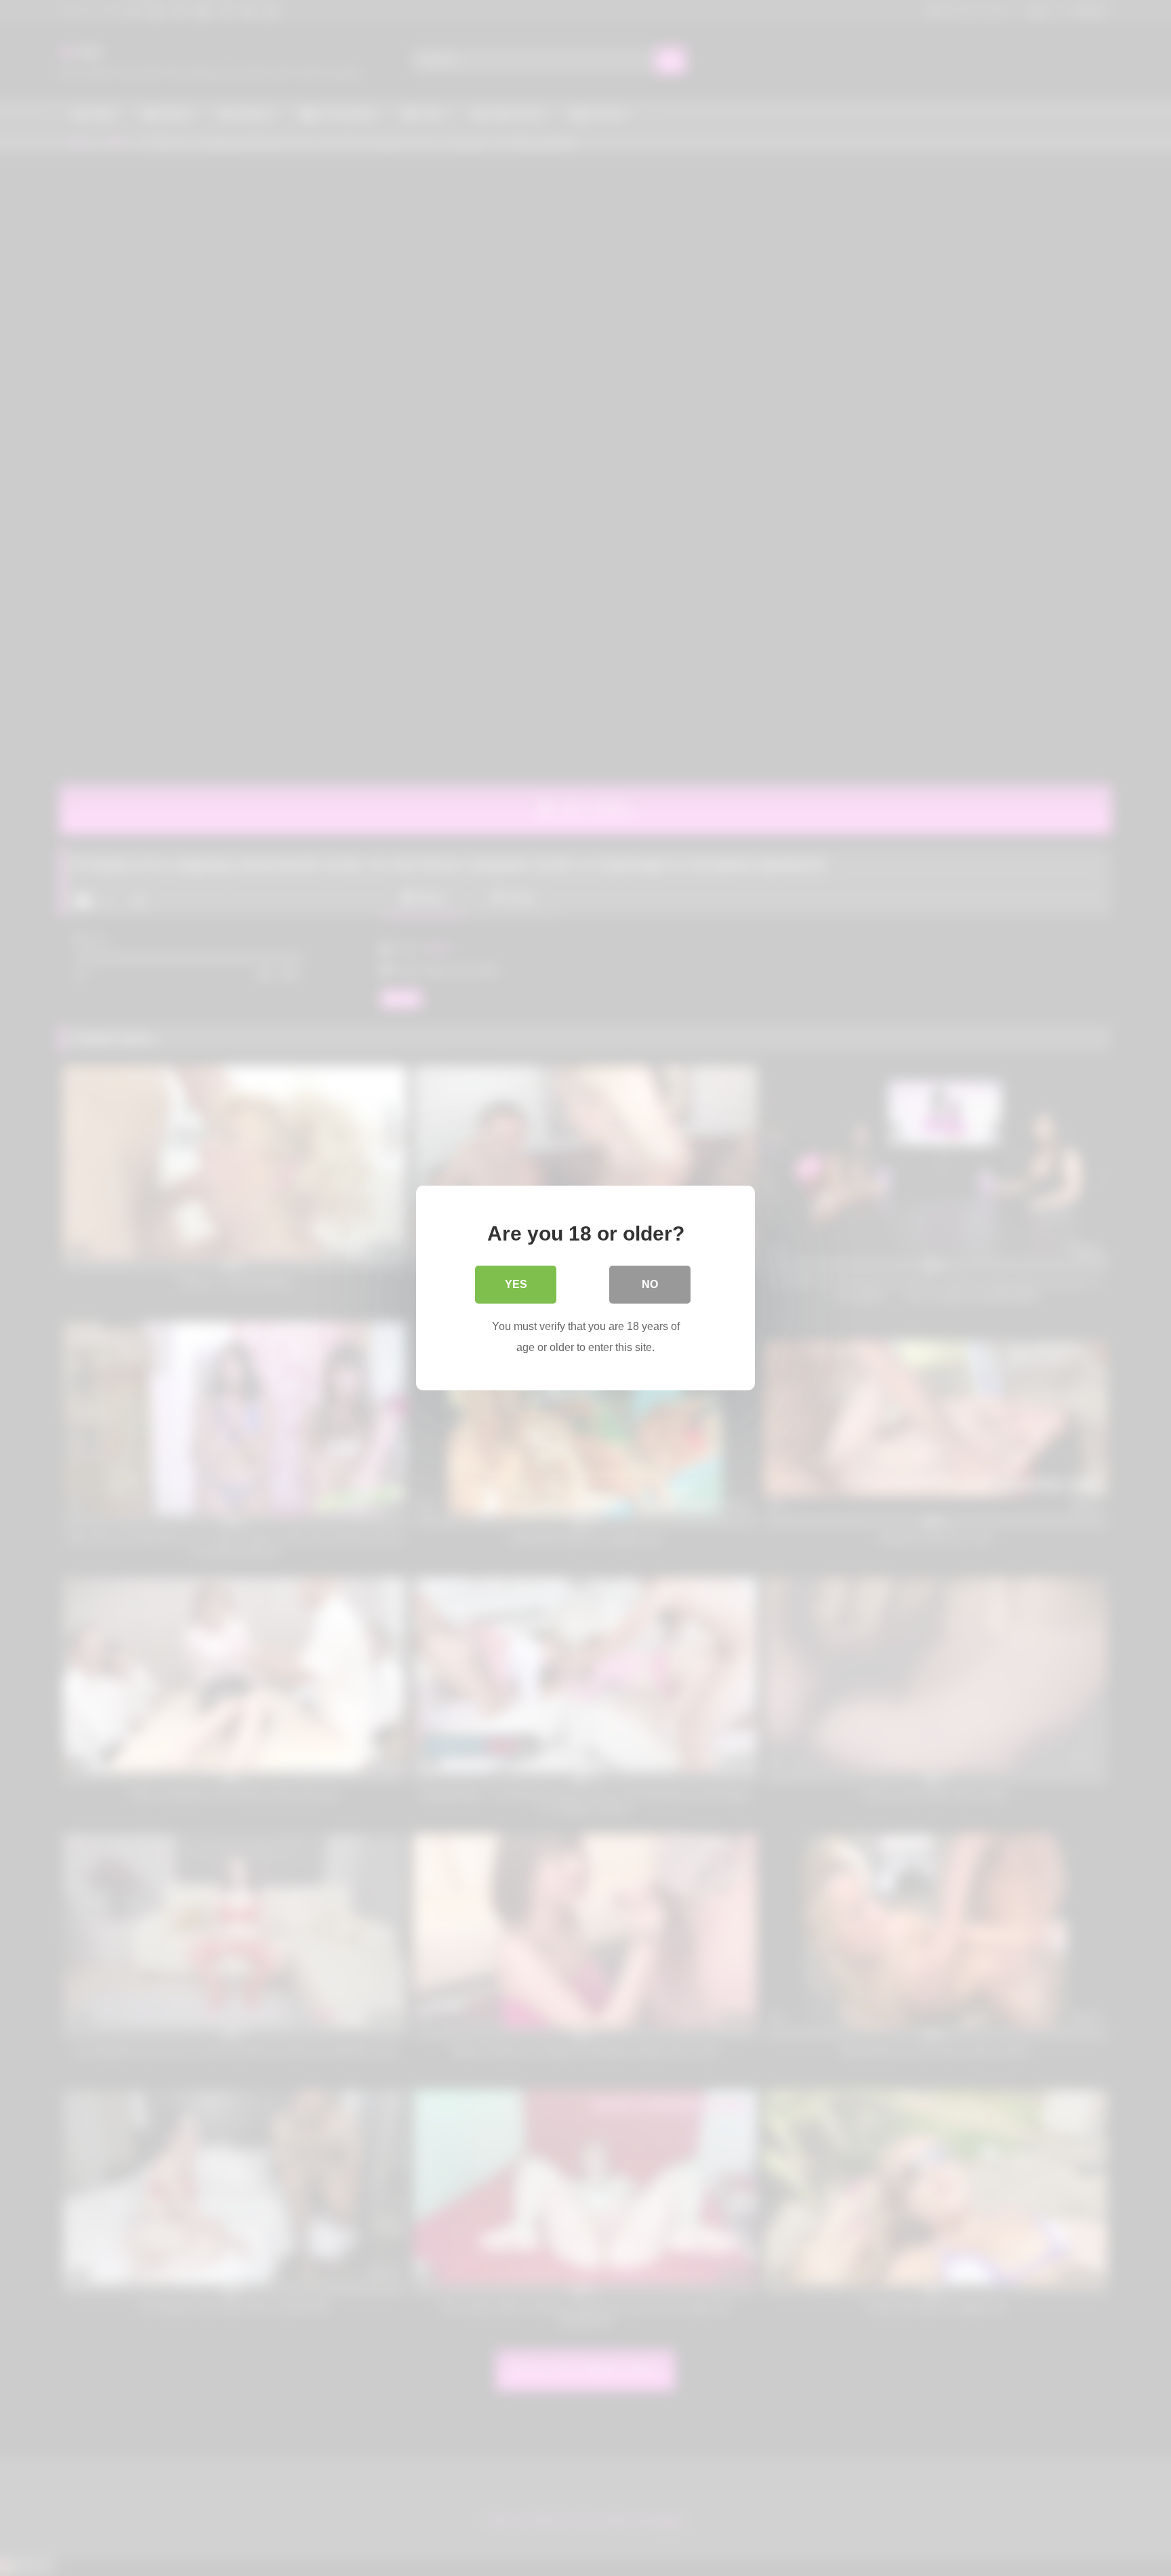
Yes (516, 1284)
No (650, 1284)
